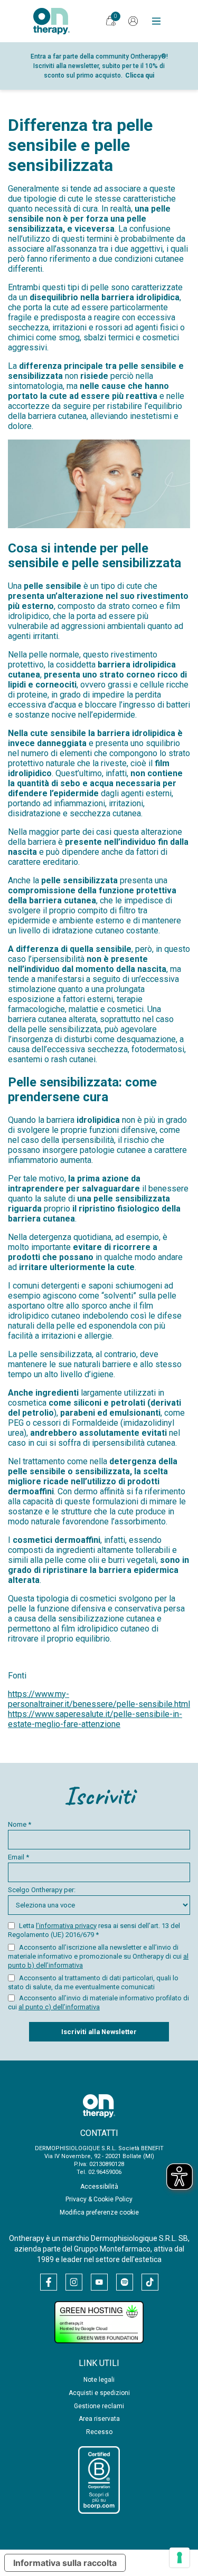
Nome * (20, 1824)
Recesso (99, 2432)
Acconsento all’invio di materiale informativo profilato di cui (98, 2002)
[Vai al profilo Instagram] (74, 2282)
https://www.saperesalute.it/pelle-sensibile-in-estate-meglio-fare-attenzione (95, 1719)
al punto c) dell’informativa (59, 2007)
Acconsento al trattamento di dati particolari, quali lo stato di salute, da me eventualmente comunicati (93, 1982)
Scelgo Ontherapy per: (42, 1890)
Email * (18, 1857)
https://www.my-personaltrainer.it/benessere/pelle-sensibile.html (99, 1699)
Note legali (99, 2380)
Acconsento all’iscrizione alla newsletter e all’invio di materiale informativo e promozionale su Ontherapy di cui (98, 1956)
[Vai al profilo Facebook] (49, 2282)
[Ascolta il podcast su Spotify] (125, 2282)
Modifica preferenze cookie (99, 2212)
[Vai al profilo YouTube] (99, 2282)
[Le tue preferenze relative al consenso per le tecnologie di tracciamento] (180, 2558)
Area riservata (99, 2419)
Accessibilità (99, 2187)
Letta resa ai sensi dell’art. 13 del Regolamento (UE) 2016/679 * (94, 1930)
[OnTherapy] (51, 21)
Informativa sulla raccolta (65, 2563)
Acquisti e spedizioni (99, 2393)
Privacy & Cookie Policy (99, 2199)
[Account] (133, 21)
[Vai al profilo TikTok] (150, 2282)
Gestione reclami (99, 2406)
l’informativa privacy (66, 1926)
